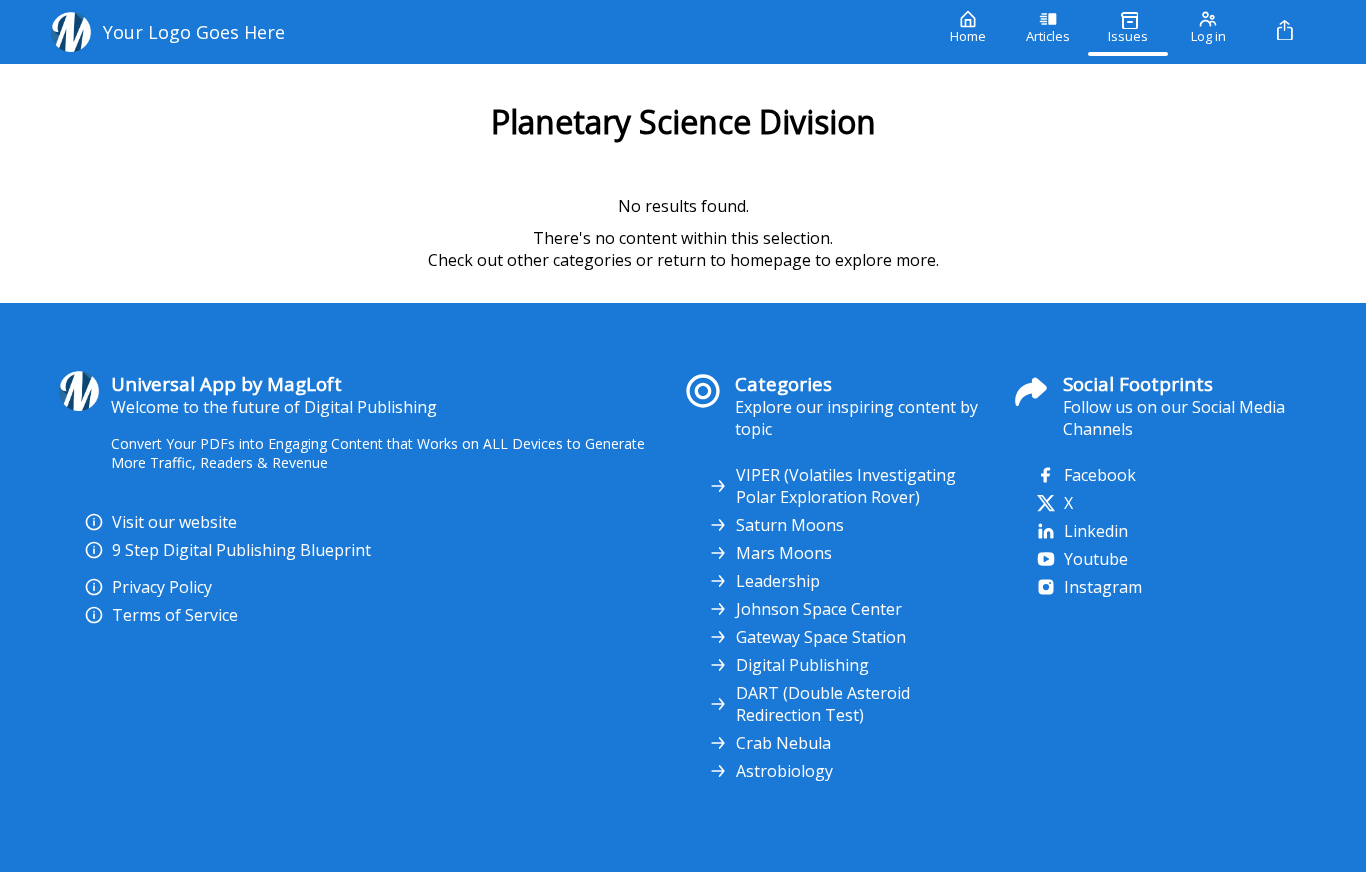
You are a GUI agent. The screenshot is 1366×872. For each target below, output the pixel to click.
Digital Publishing (802, 665)
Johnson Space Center (819, 609)
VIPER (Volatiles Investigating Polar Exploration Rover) (846, 486)
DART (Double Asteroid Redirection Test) (823, 704)
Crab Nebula (783, 743)
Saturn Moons (790, 525)
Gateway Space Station (821, 637)
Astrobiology (784, 771)
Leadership (778, 581)
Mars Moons (784, 553)
